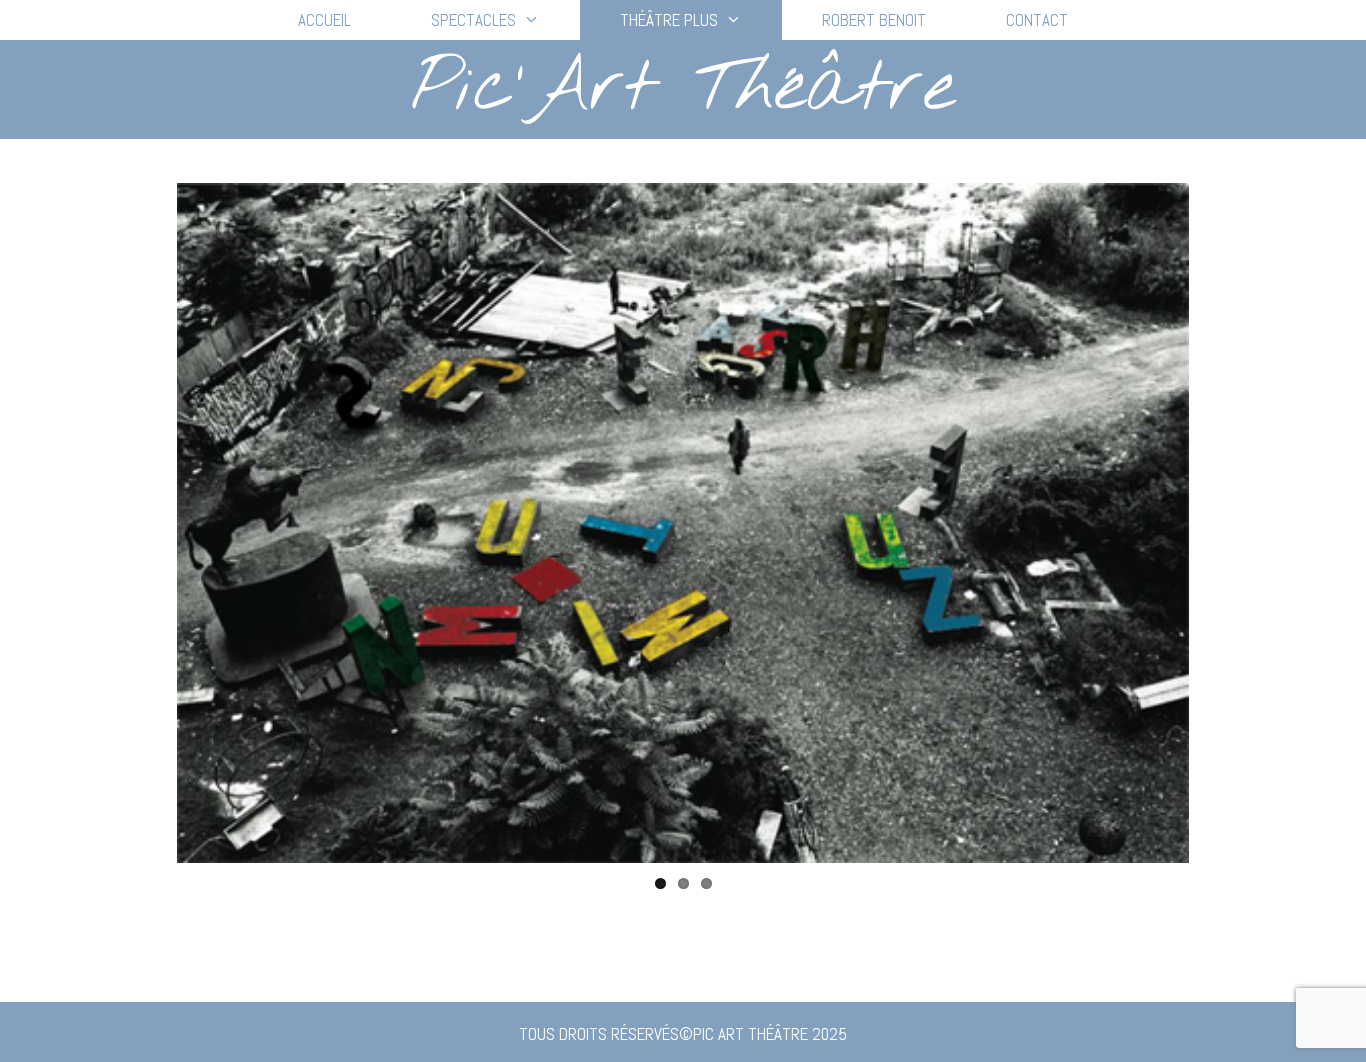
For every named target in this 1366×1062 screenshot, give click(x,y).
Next (1219, 523)
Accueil (324, 20)
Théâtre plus (669, 20)
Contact (1037, 20)
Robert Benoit (874, 20)
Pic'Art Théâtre (683, 89)
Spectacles (473, 20)
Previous (147, 523)
